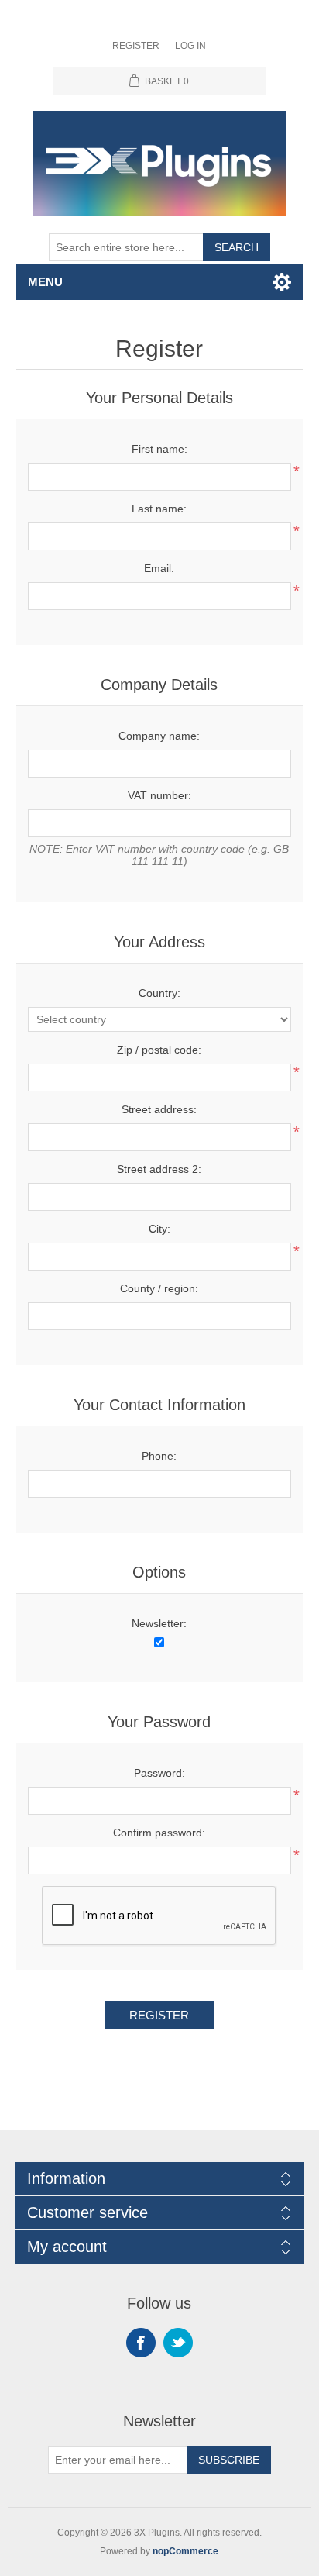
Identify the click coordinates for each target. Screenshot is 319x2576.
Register (136, 46)
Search (237, 247)
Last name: (159, 509)
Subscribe (229, 2460)
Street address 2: (159, 1169)
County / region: (159, 1288)
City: (159, 1229)
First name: (159, 449)
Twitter (178, 2343)
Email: (159, 568)
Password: (159, 1773)
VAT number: (159, 795)
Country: (159, 993)
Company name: (159, 736)
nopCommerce (185, 2551)
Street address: (159, 1109)
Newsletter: (159, 1623)
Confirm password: (159, 1833)
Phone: (159, 1456)
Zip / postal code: (159, 1050)
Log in (190, 46)
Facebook (141, 2343)
